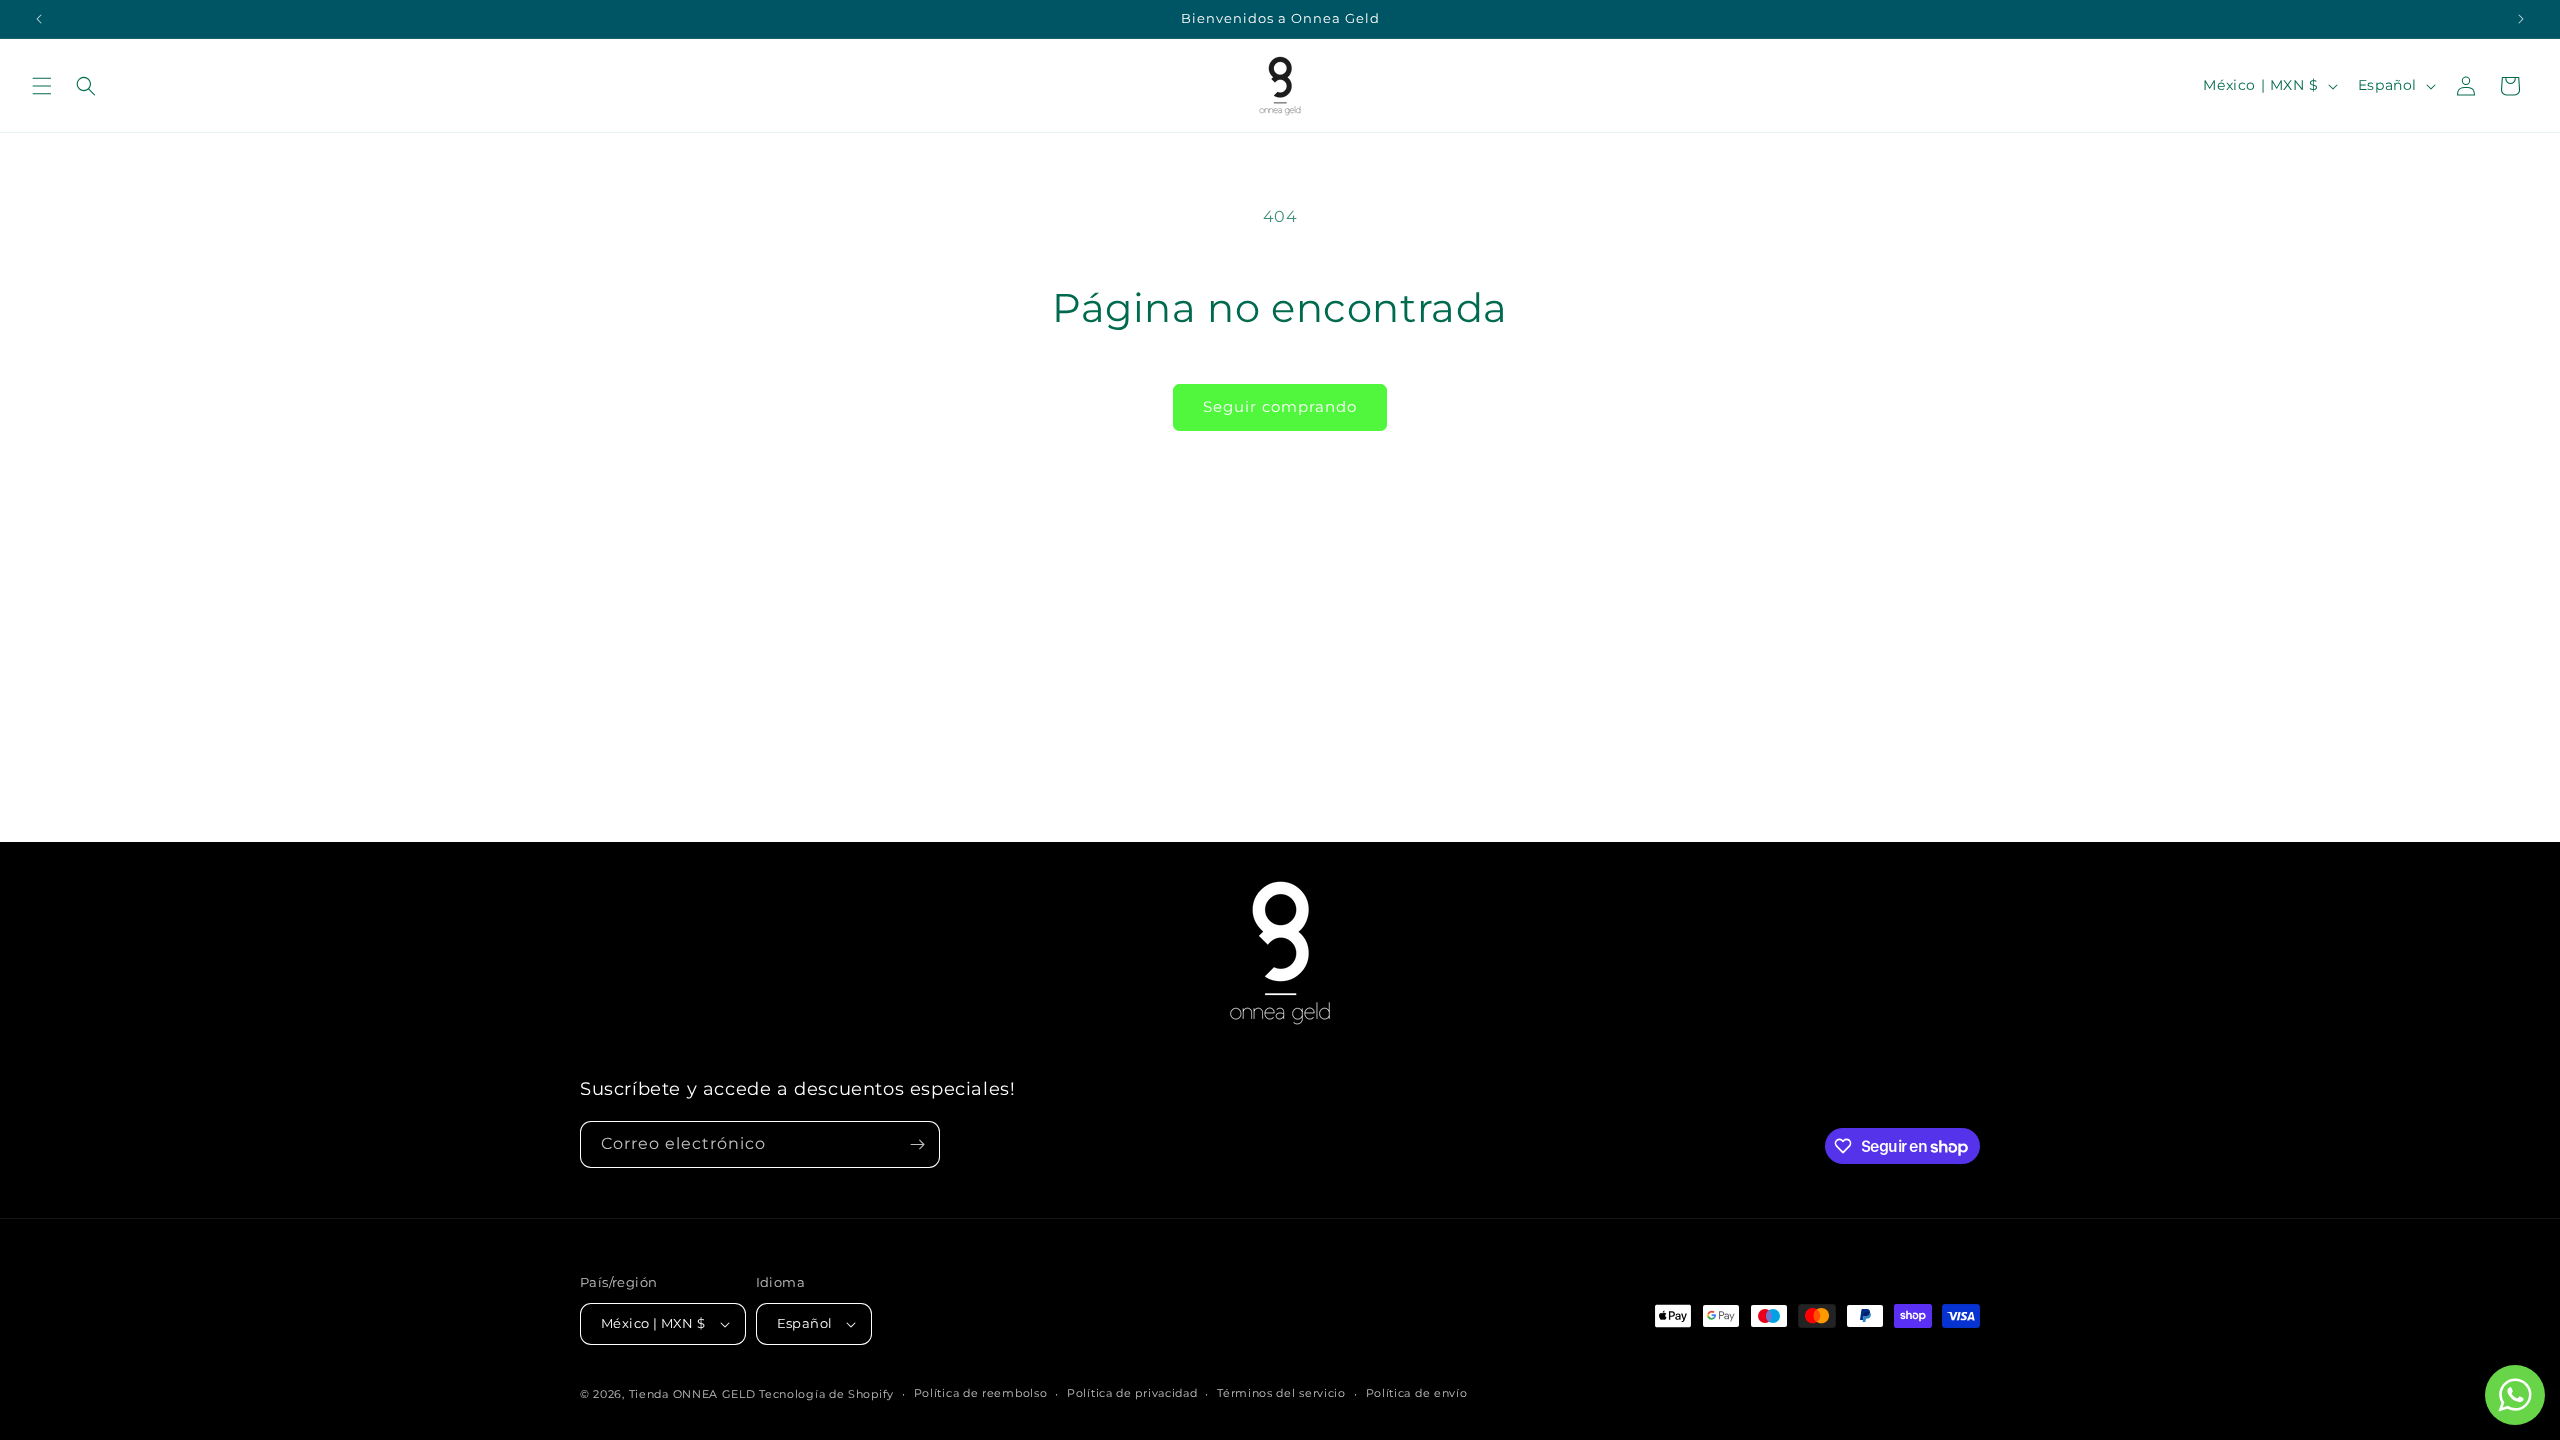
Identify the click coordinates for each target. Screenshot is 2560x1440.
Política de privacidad (1132, 1393)
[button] (42, 86)
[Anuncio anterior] (39, 19)
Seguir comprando (1280, 406)
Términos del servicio (1281, 1393)
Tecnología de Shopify (826, 1394)
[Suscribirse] (917, 1144)
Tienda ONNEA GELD (692, 1394)
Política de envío (1417, 1393)
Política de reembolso (981, 1393)
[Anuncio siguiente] (2521, 19)
